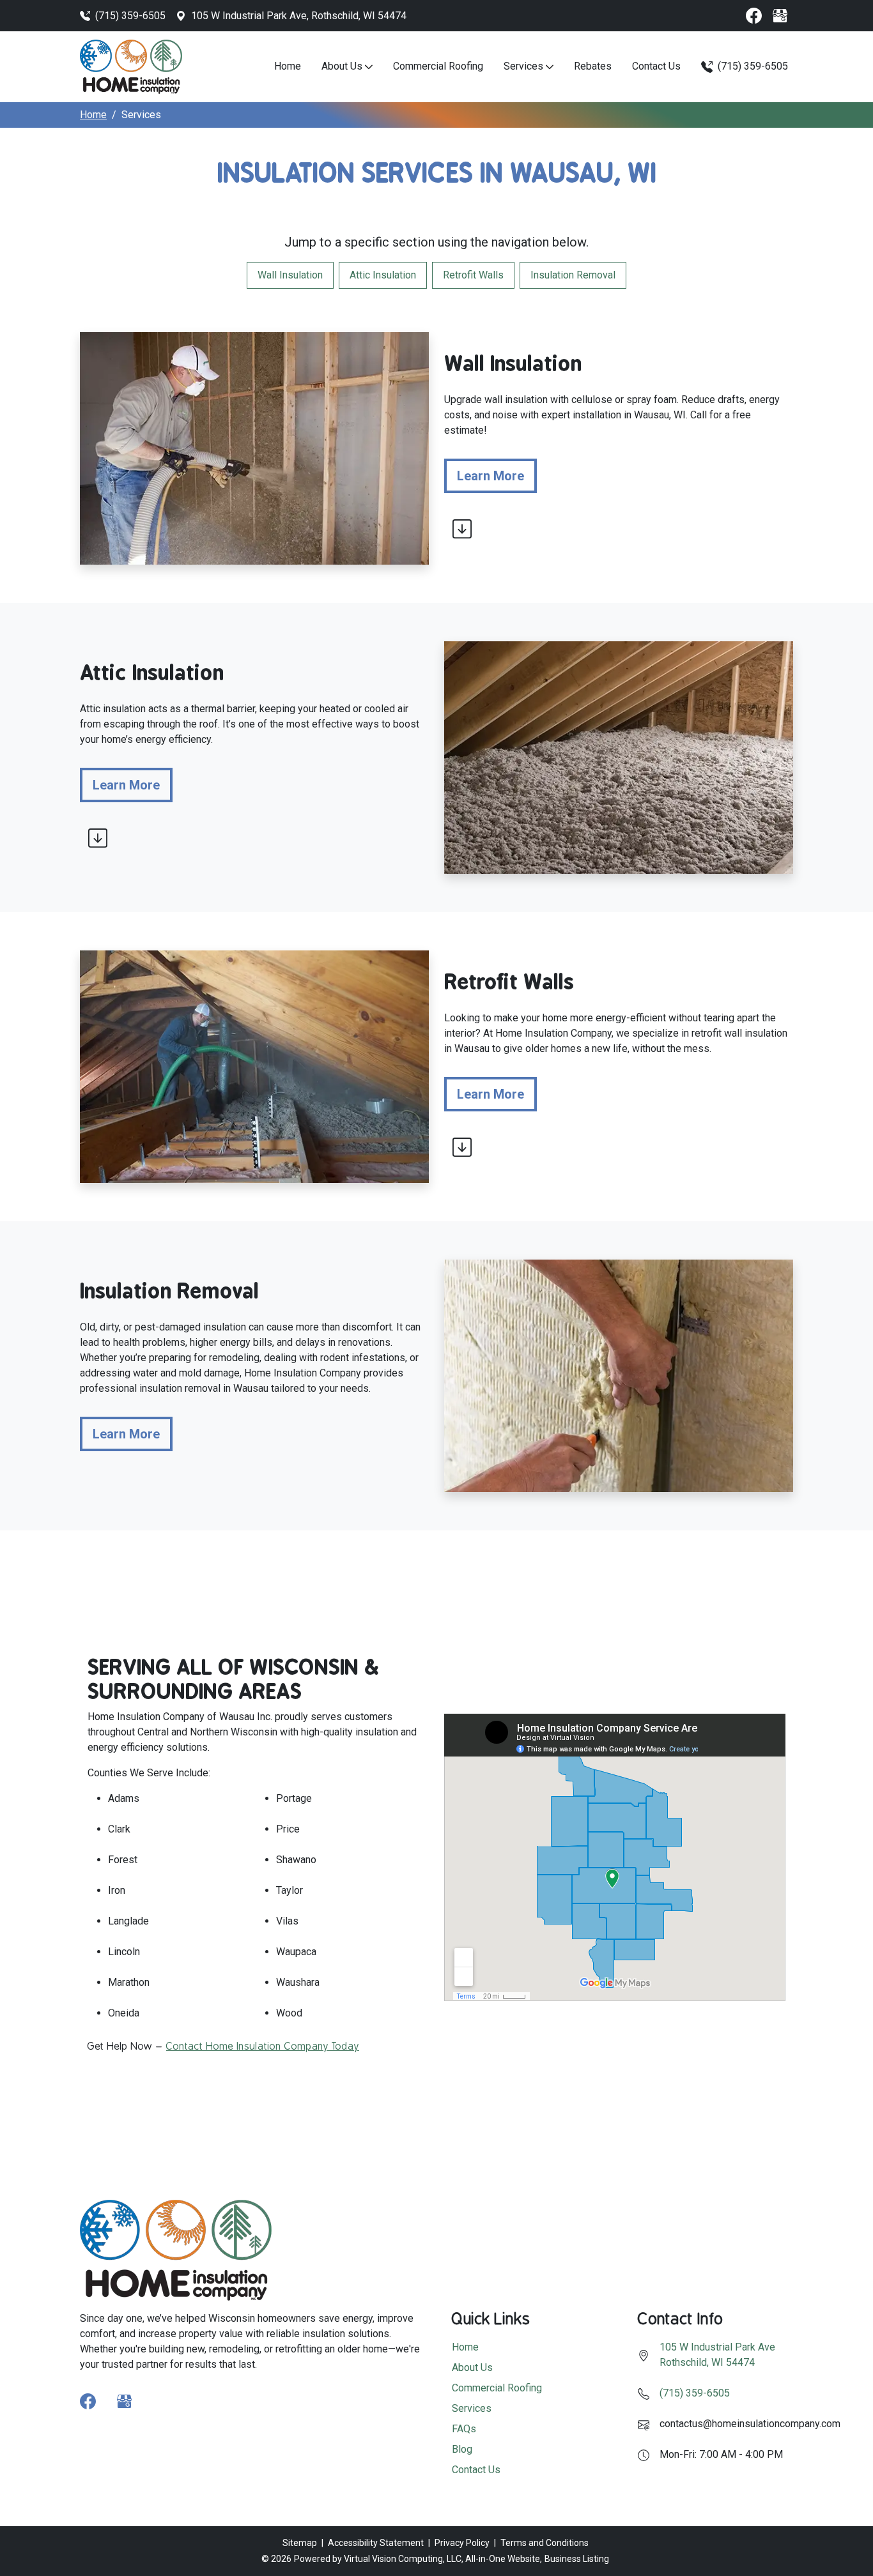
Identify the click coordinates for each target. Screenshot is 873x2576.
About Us (343, 66)
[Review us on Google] (780, 16)
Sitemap (300, 2543)
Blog (462, 2449)
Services (525, 66)
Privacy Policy (462, 2543)
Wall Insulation (290, 275)
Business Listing (577, 2559)
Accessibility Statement (376, 2543)
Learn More (497, 476)
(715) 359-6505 (130, 16)
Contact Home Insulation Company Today (263, 2046)
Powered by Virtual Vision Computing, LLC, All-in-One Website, (418, 2559)
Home (288, 66)
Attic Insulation (383, 275)
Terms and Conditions (545, 2543)
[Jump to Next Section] (462, 529)
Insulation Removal (573, 275)
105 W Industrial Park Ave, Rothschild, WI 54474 (299, 16)
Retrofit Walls (473, 275)
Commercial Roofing (438, 66)
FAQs (464, 2429)
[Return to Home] (131, 66)
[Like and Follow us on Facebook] (754, 16)
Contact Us (656, 66)
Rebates (593, 66)
